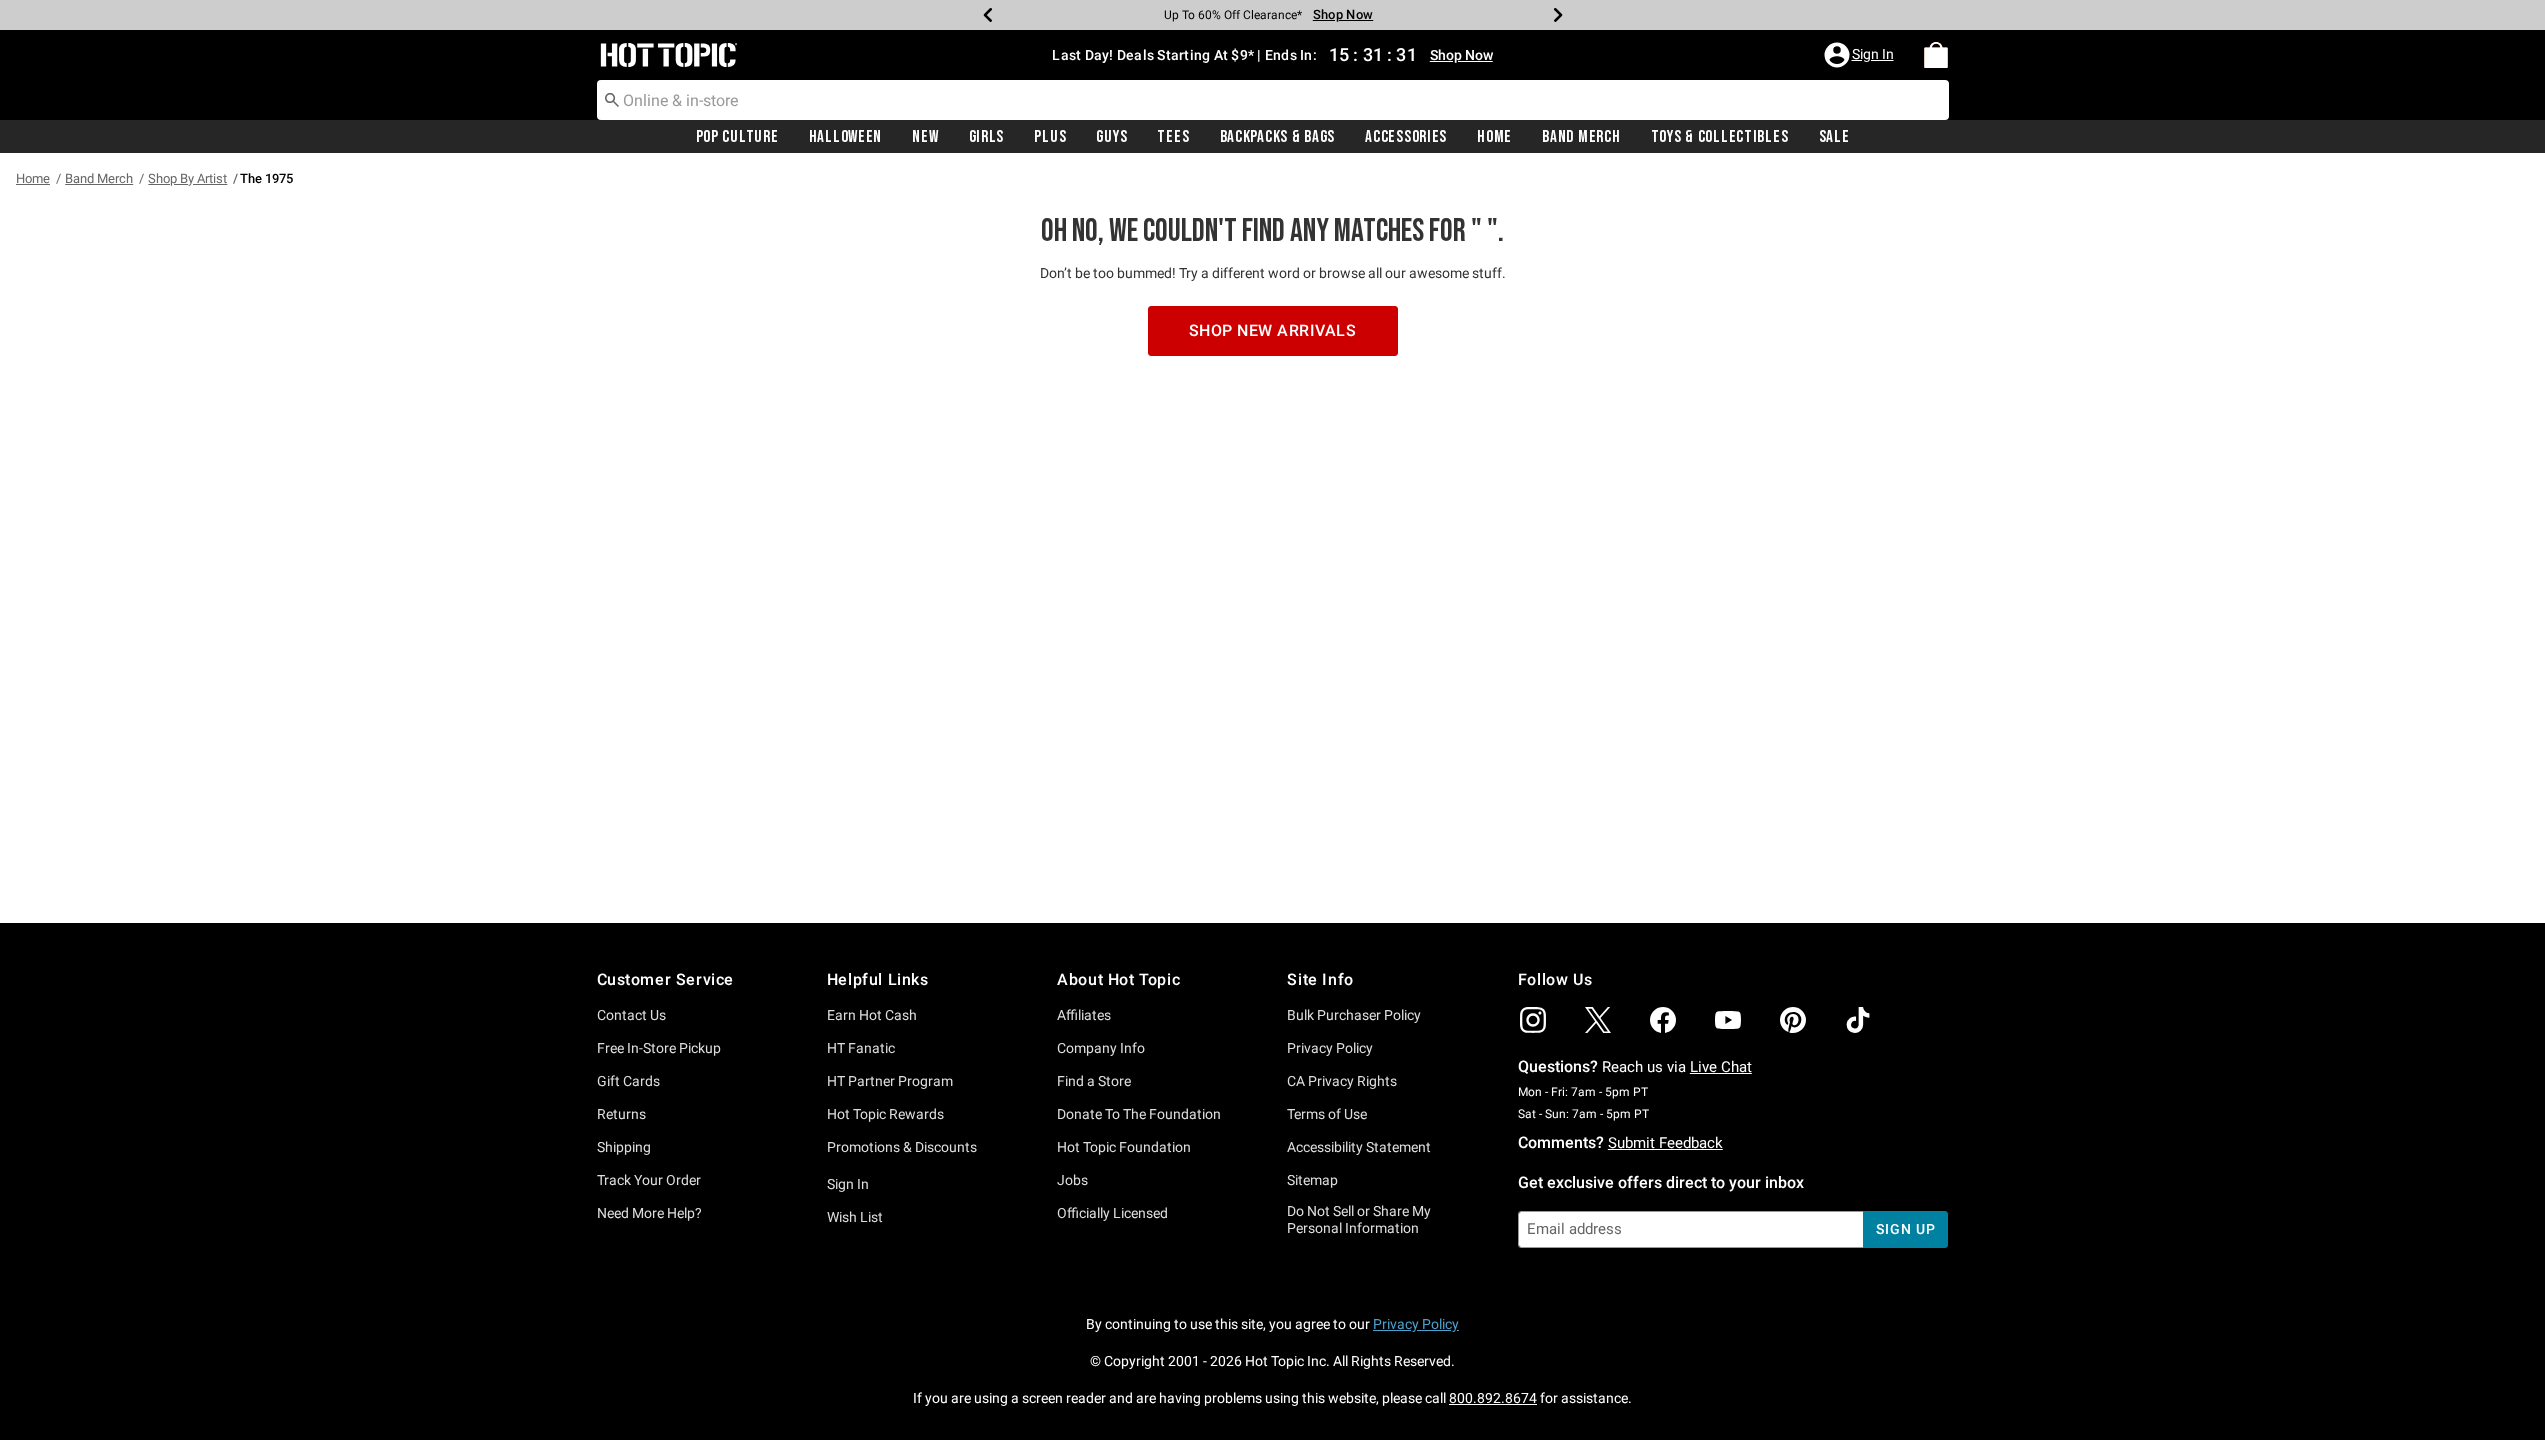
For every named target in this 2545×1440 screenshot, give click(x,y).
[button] (1861, 55)
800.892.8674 (1493, 1398)
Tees (1173, 137)
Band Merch (1581, 137)
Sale (1834, 137)
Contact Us (631, 1015)
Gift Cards (628, 1081)
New (925, 137)
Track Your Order (649, 1180)
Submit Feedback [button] (1665, 1143)
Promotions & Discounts (902, 1147)
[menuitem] (1936, 55)
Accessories (1406, 137)
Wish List (855, 1217)
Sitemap (1312, 1180)
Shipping (624, 1147)
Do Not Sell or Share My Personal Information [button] (1359, 1219)
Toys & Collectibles (1720, 137)
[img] (1533, 1020)
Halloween (845, 137)
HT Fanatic (861, 1048)
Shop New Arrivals (1273, 330)
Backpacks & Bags (1278, 137)
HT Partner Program (890, 1081)
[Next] (1558, 15)
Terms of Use (1327, 1114)
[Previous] (988, 15)
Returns (621, 1114)
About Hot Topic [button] (1118, 979)
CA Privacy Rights (1342, 1081)
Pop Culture (737, 137)
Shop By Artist (187, 178)
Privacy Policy (1330, 1048)
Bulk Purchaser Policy (1354, 1015)
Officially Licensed (1112, 1213)
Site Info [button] (1320, 979)
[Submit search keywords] (612, 99)
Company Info (1101, 1048)
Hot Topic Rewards (885, 1114)
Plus (1050, 137)
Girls (987, 137)
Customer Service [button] (666, 979)
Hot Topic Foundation (1124, 1147)
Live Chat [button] (1721, 1067)
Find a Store (1094, 1081)
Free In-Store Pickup (659, 1048)
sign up (1905, 1229)
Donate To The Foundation (1139, 1114)
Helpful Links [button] (878, 979)
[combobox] (1273, 100)
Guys (1111, 137)
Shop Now (1343, 14)
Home (1494, 137)
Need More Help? (649, 1213)
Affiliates (1084, 1015)
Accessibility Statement (1359, 1147)
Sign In (848, 1184)
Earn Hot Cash (872, 1015)
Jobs (1072, 1180)
